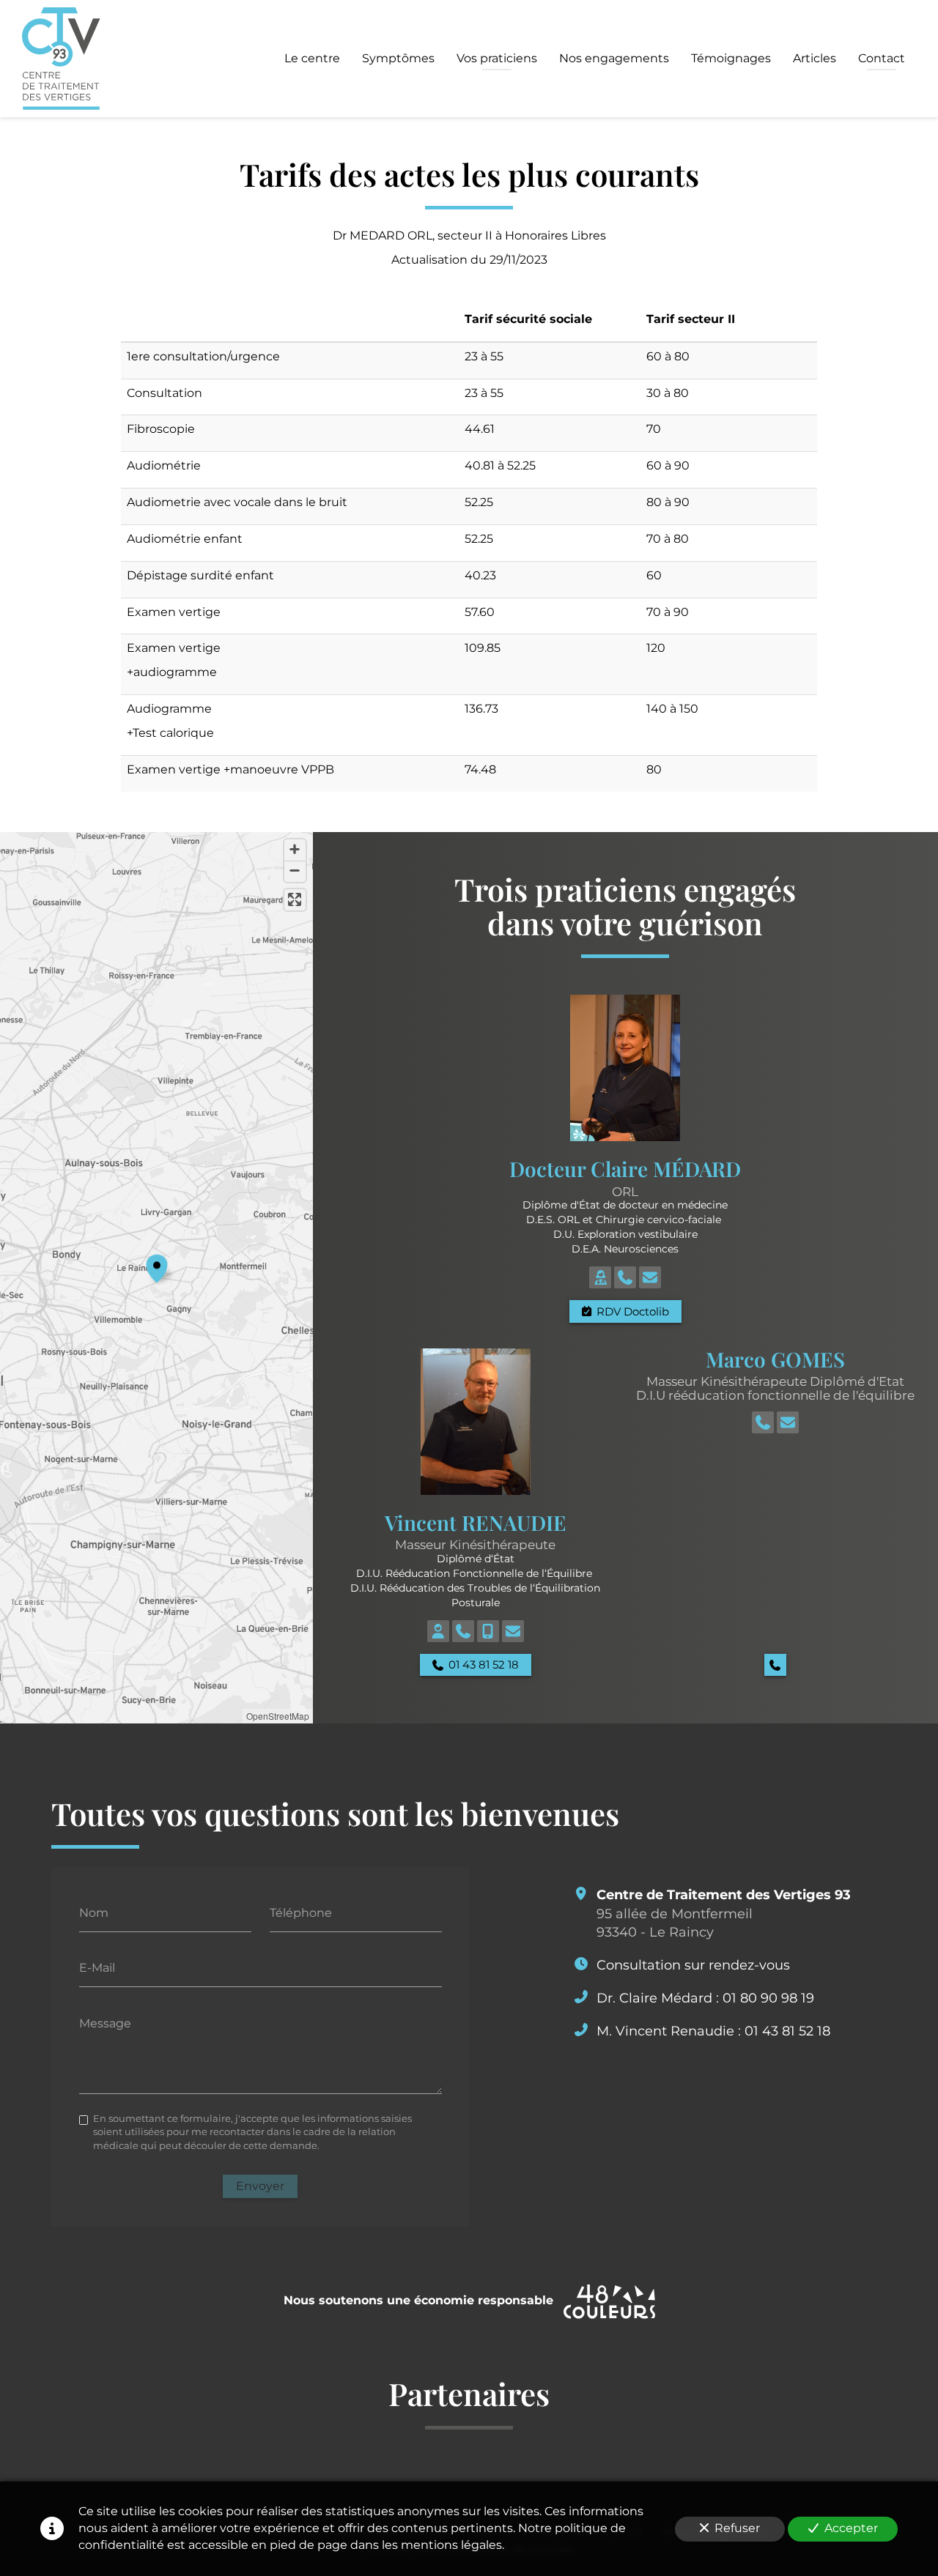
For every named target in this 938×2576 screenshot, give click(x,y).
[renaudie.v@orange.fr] (513, 1631)
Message (105, 2023)
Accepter (851, 2528)
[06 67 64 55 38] (488, 1631)
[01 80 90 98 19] (625, 1277)
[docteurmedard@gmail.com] (650, 1277)
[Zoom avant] (295, 850)
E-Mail (97, 1968)
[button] (157, 1266)
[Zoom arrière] (295, 871)
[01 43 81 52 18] (463, 1631)
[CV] (600, 1277)
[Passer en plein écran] (295, 900)
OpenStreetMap (278, 1716)
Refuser (737, 2528)
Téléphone (301, 1912)
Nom (94, 1912)
